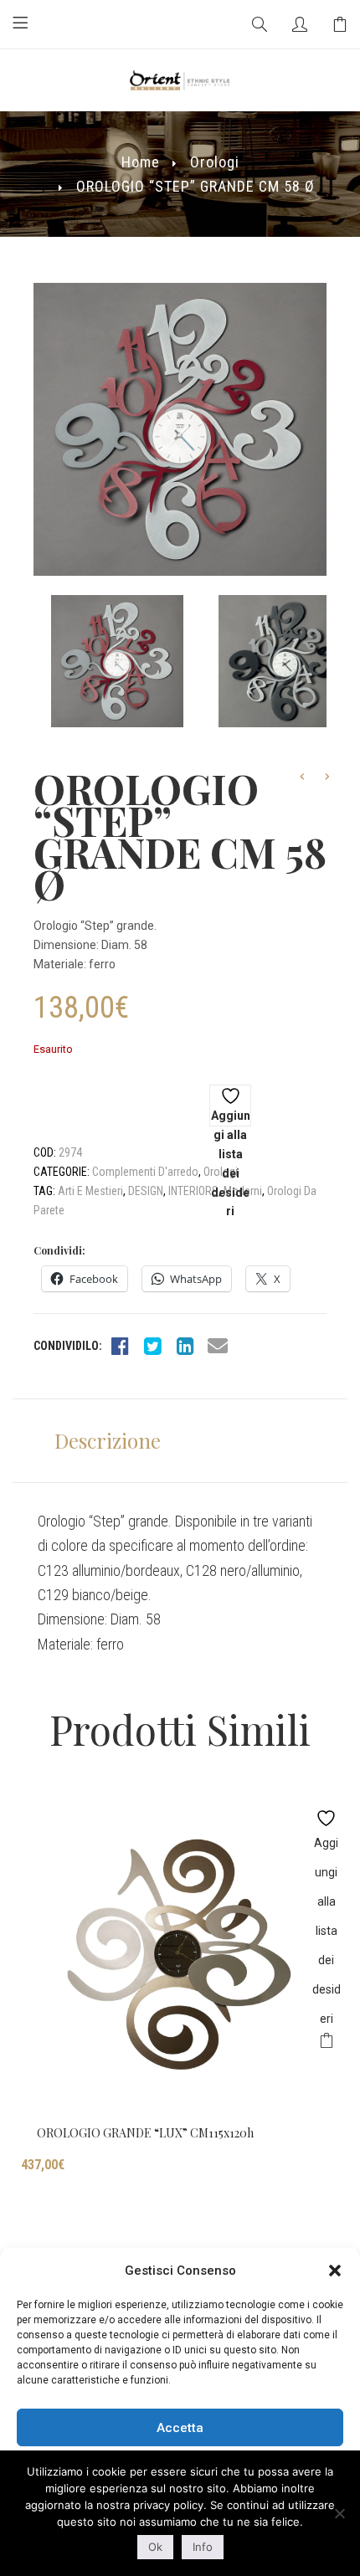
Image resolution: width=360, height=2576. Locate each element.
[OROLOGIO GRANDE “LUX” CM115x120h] (180, 1954)
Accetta (180, 2428)
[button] (335, 2271)
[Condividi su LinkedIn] (185, 1346)
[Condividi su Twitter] (152, 1346)
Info (203, 2547)
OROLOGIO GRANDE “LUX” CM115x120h (145, 2133)
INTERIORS (193, 1191)
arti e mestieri (90, 1191)
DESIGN (146, 1191)
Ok (155, 2547)
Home (141, 162)
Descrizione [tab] (108, 1440)
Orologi (215, 162)
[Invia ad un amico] (218, 1346)
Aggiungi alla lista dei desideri (231, 1118)
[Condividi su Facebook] (120, 1346)
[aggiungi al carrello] (326, 2043)
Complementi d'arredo (145, 1172)
